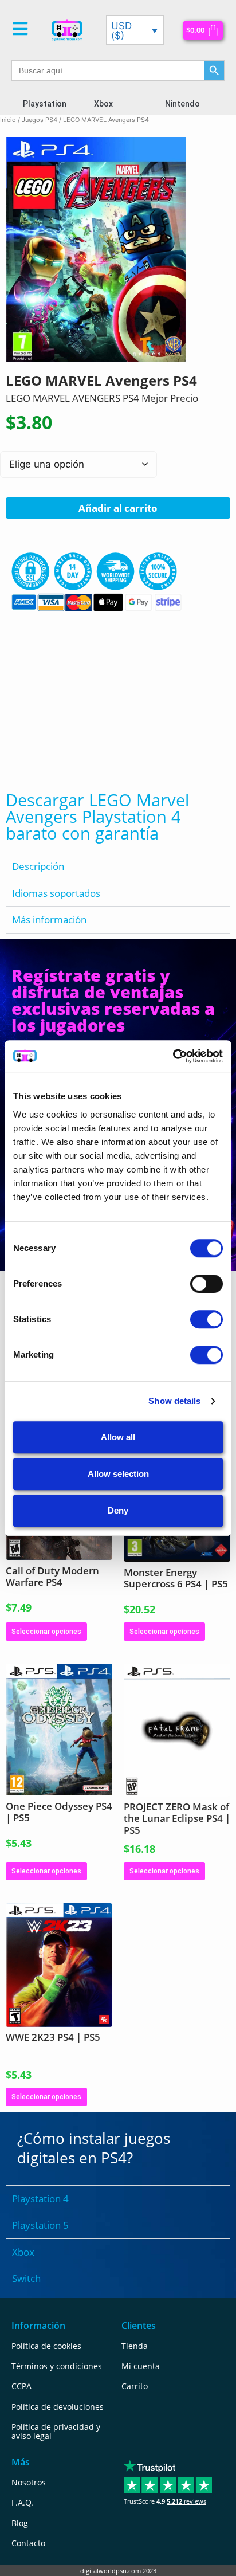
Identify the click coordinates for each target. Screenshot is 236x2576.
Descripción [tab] (38, 866)
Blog (20, 2523)
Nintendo (182, 104)
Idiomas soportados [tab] (56, 893)
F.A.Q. (22, 2502)
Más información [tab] (49, 920)
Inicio (8, 120)
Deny (118, 1510)
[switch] (206, 1284)
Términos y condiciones (57, 2366)
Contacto (28, 2543)
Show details (174, 1401)
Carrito (135, 2386)
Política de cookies (46, 2346)
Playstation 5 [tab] (40, 2225)
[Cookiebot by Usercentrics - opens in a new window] (173, 1056)
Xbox (103, 104)
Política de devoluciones (58, 2407)
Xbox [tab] (23, 2252)
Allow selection (118, 1474)
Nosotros (29, 2482)
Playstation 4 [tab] (40, 2199)
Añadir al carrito (118, 508)
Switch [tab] (26, 2278)
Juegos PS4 (40, 120)
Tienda (135, 2346)
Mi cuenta (141, 2366)
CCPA (21, 2386)
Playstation (45, 104)
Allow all (118, 1437)
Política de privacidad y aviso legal (56, 2431)
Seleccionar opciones (46, 1632)
